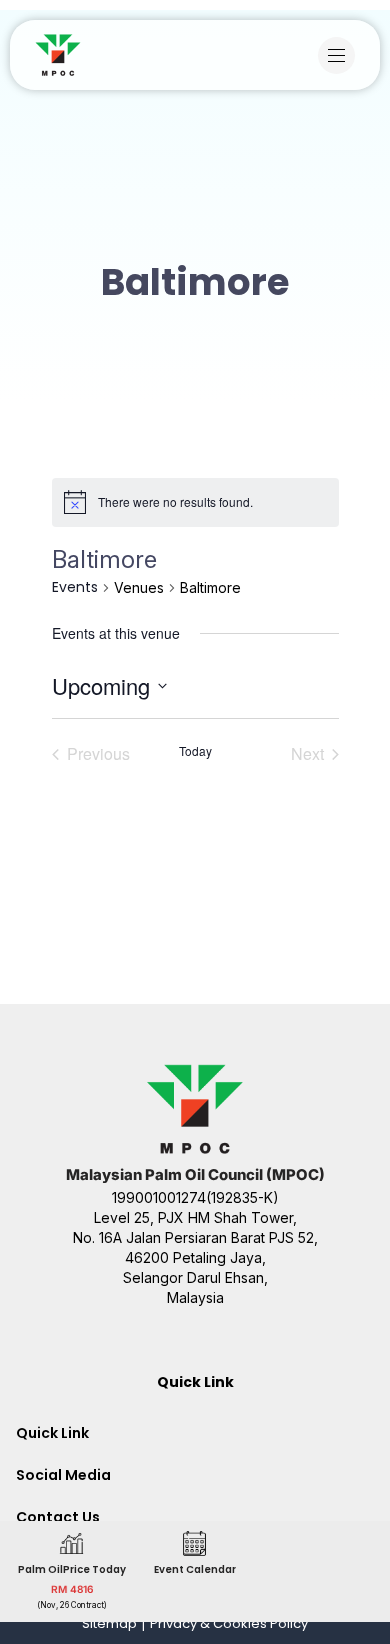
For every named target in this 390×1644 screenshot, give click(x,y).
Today (195, 751)
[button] (341, 55)
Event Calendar (195, 1569)
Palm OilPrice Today (72, 1569)
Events (75, 587)
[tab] (195, 1433)
